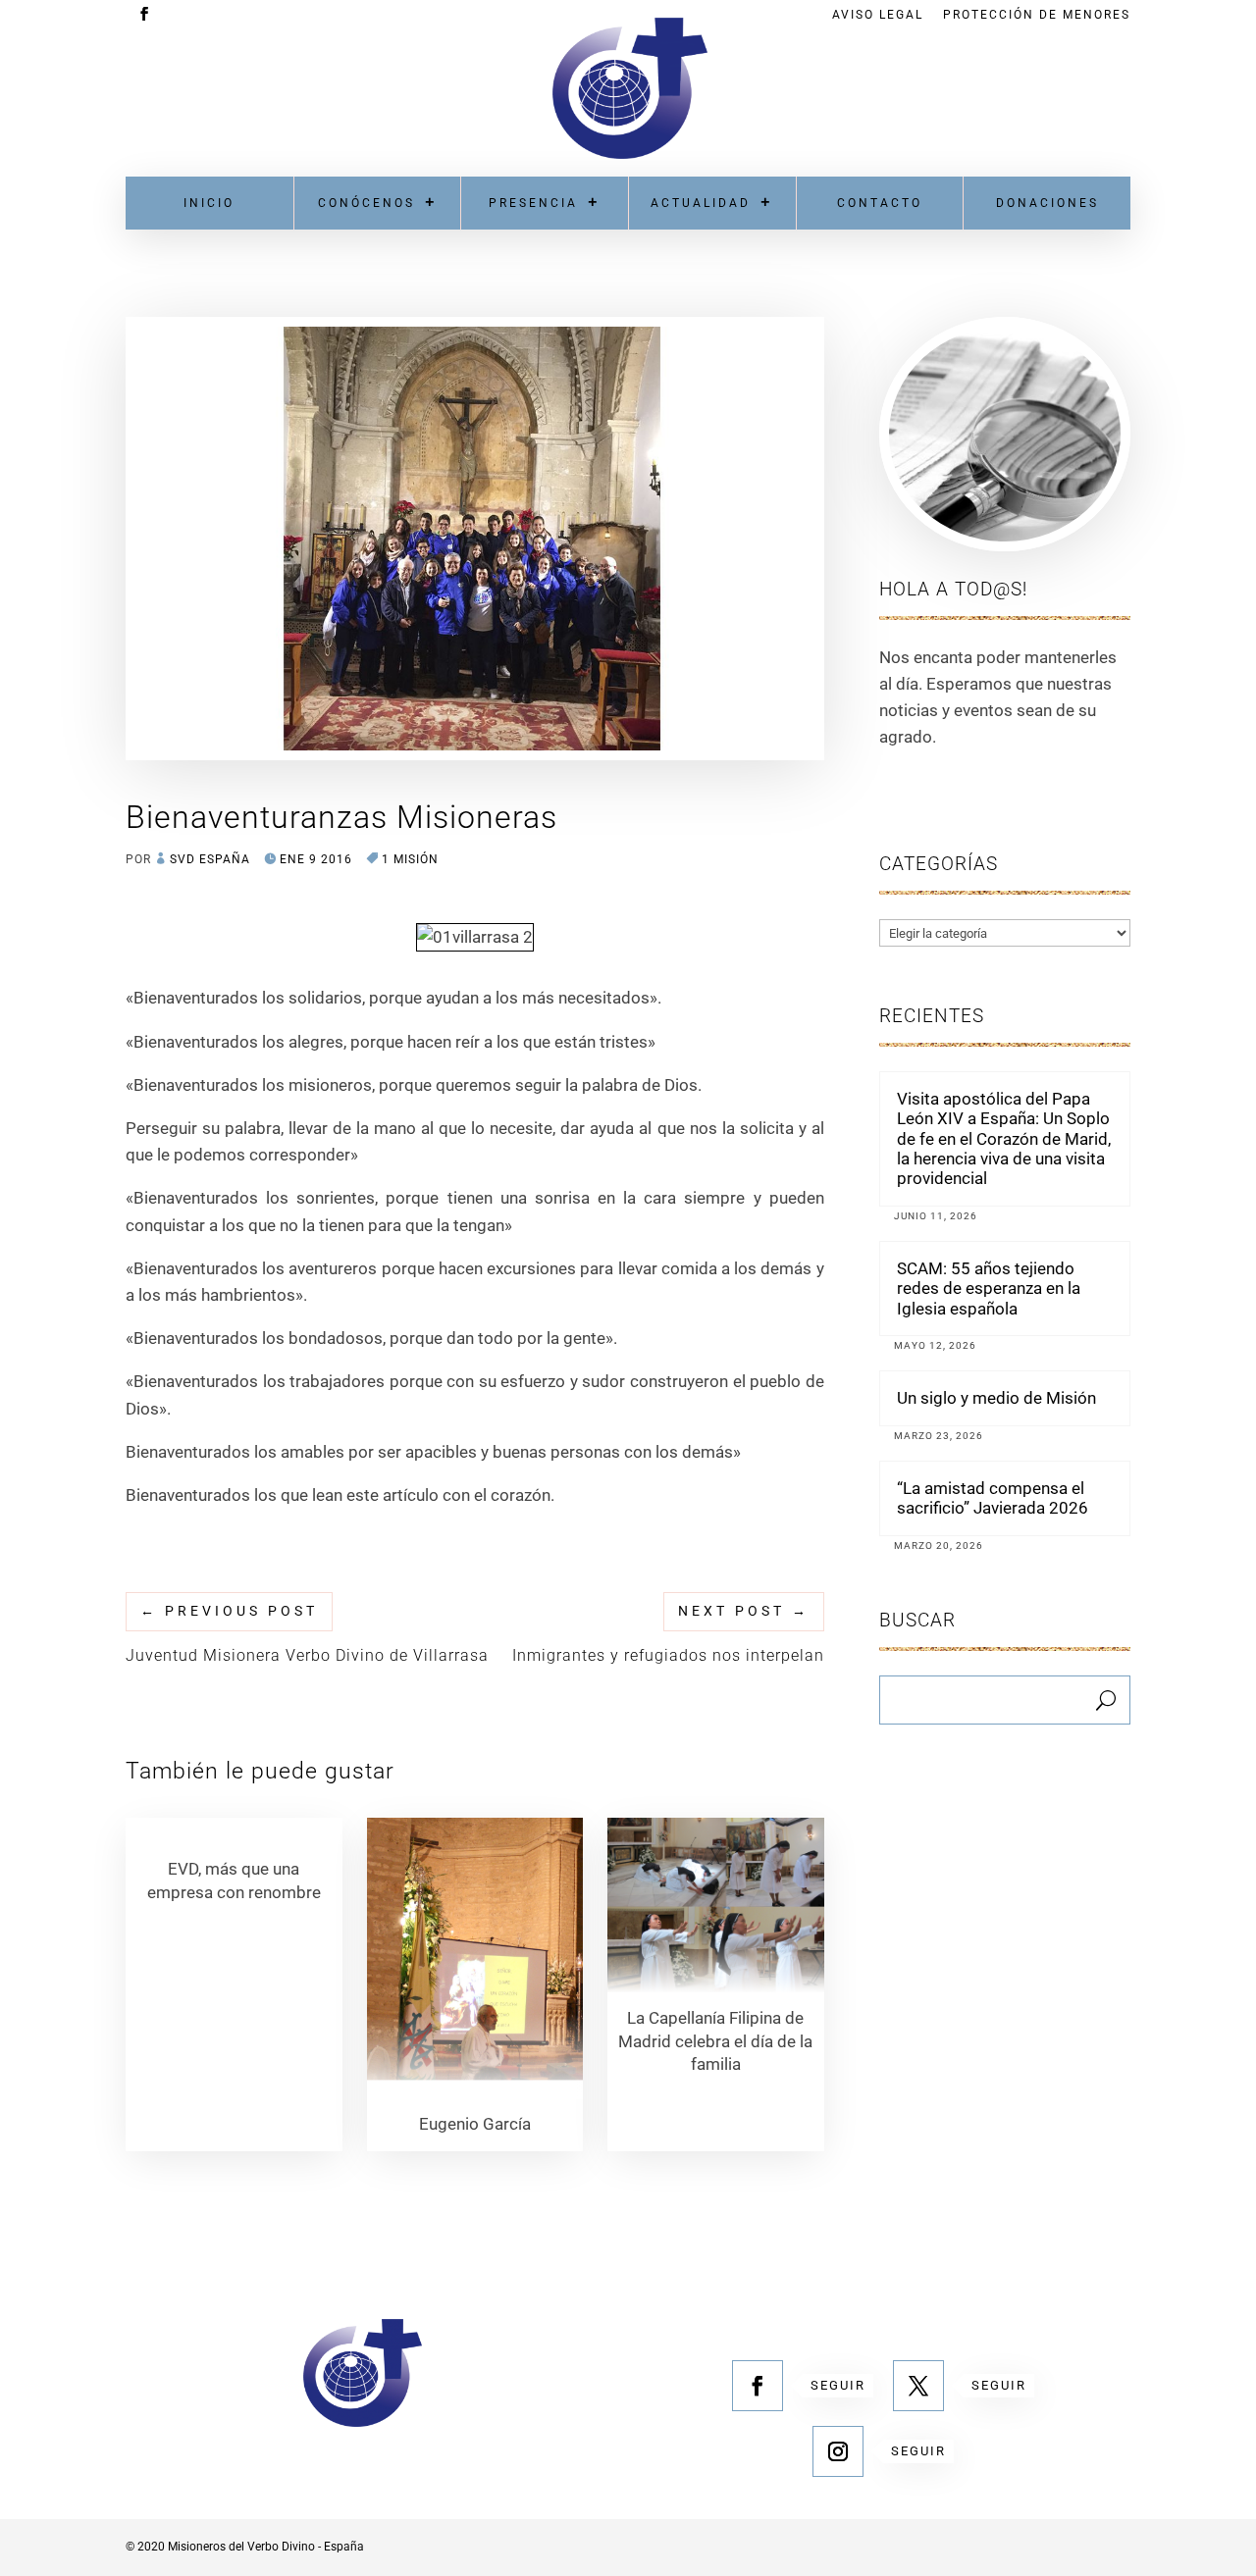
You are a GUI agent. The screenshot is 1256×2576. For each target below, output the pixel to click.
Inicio (209, 203)
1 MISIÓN (410, 859)
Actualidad (701, 203)
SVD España (210, 859)
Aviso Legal (878, 15)
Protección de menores (1037, 15)
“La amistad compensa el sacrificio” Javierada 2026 (993, 1498)
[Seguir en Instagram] (838, 2451)
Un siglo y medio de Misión (996, 1398)
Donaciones (1047, 203)
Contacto (880, 203)
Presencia (533, 203)
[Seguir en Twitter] (918, 2386)
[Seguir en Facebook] (758, 2386)
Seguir (838, 2385)
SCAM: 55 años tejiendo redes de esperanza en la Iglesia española (989, 1288)
